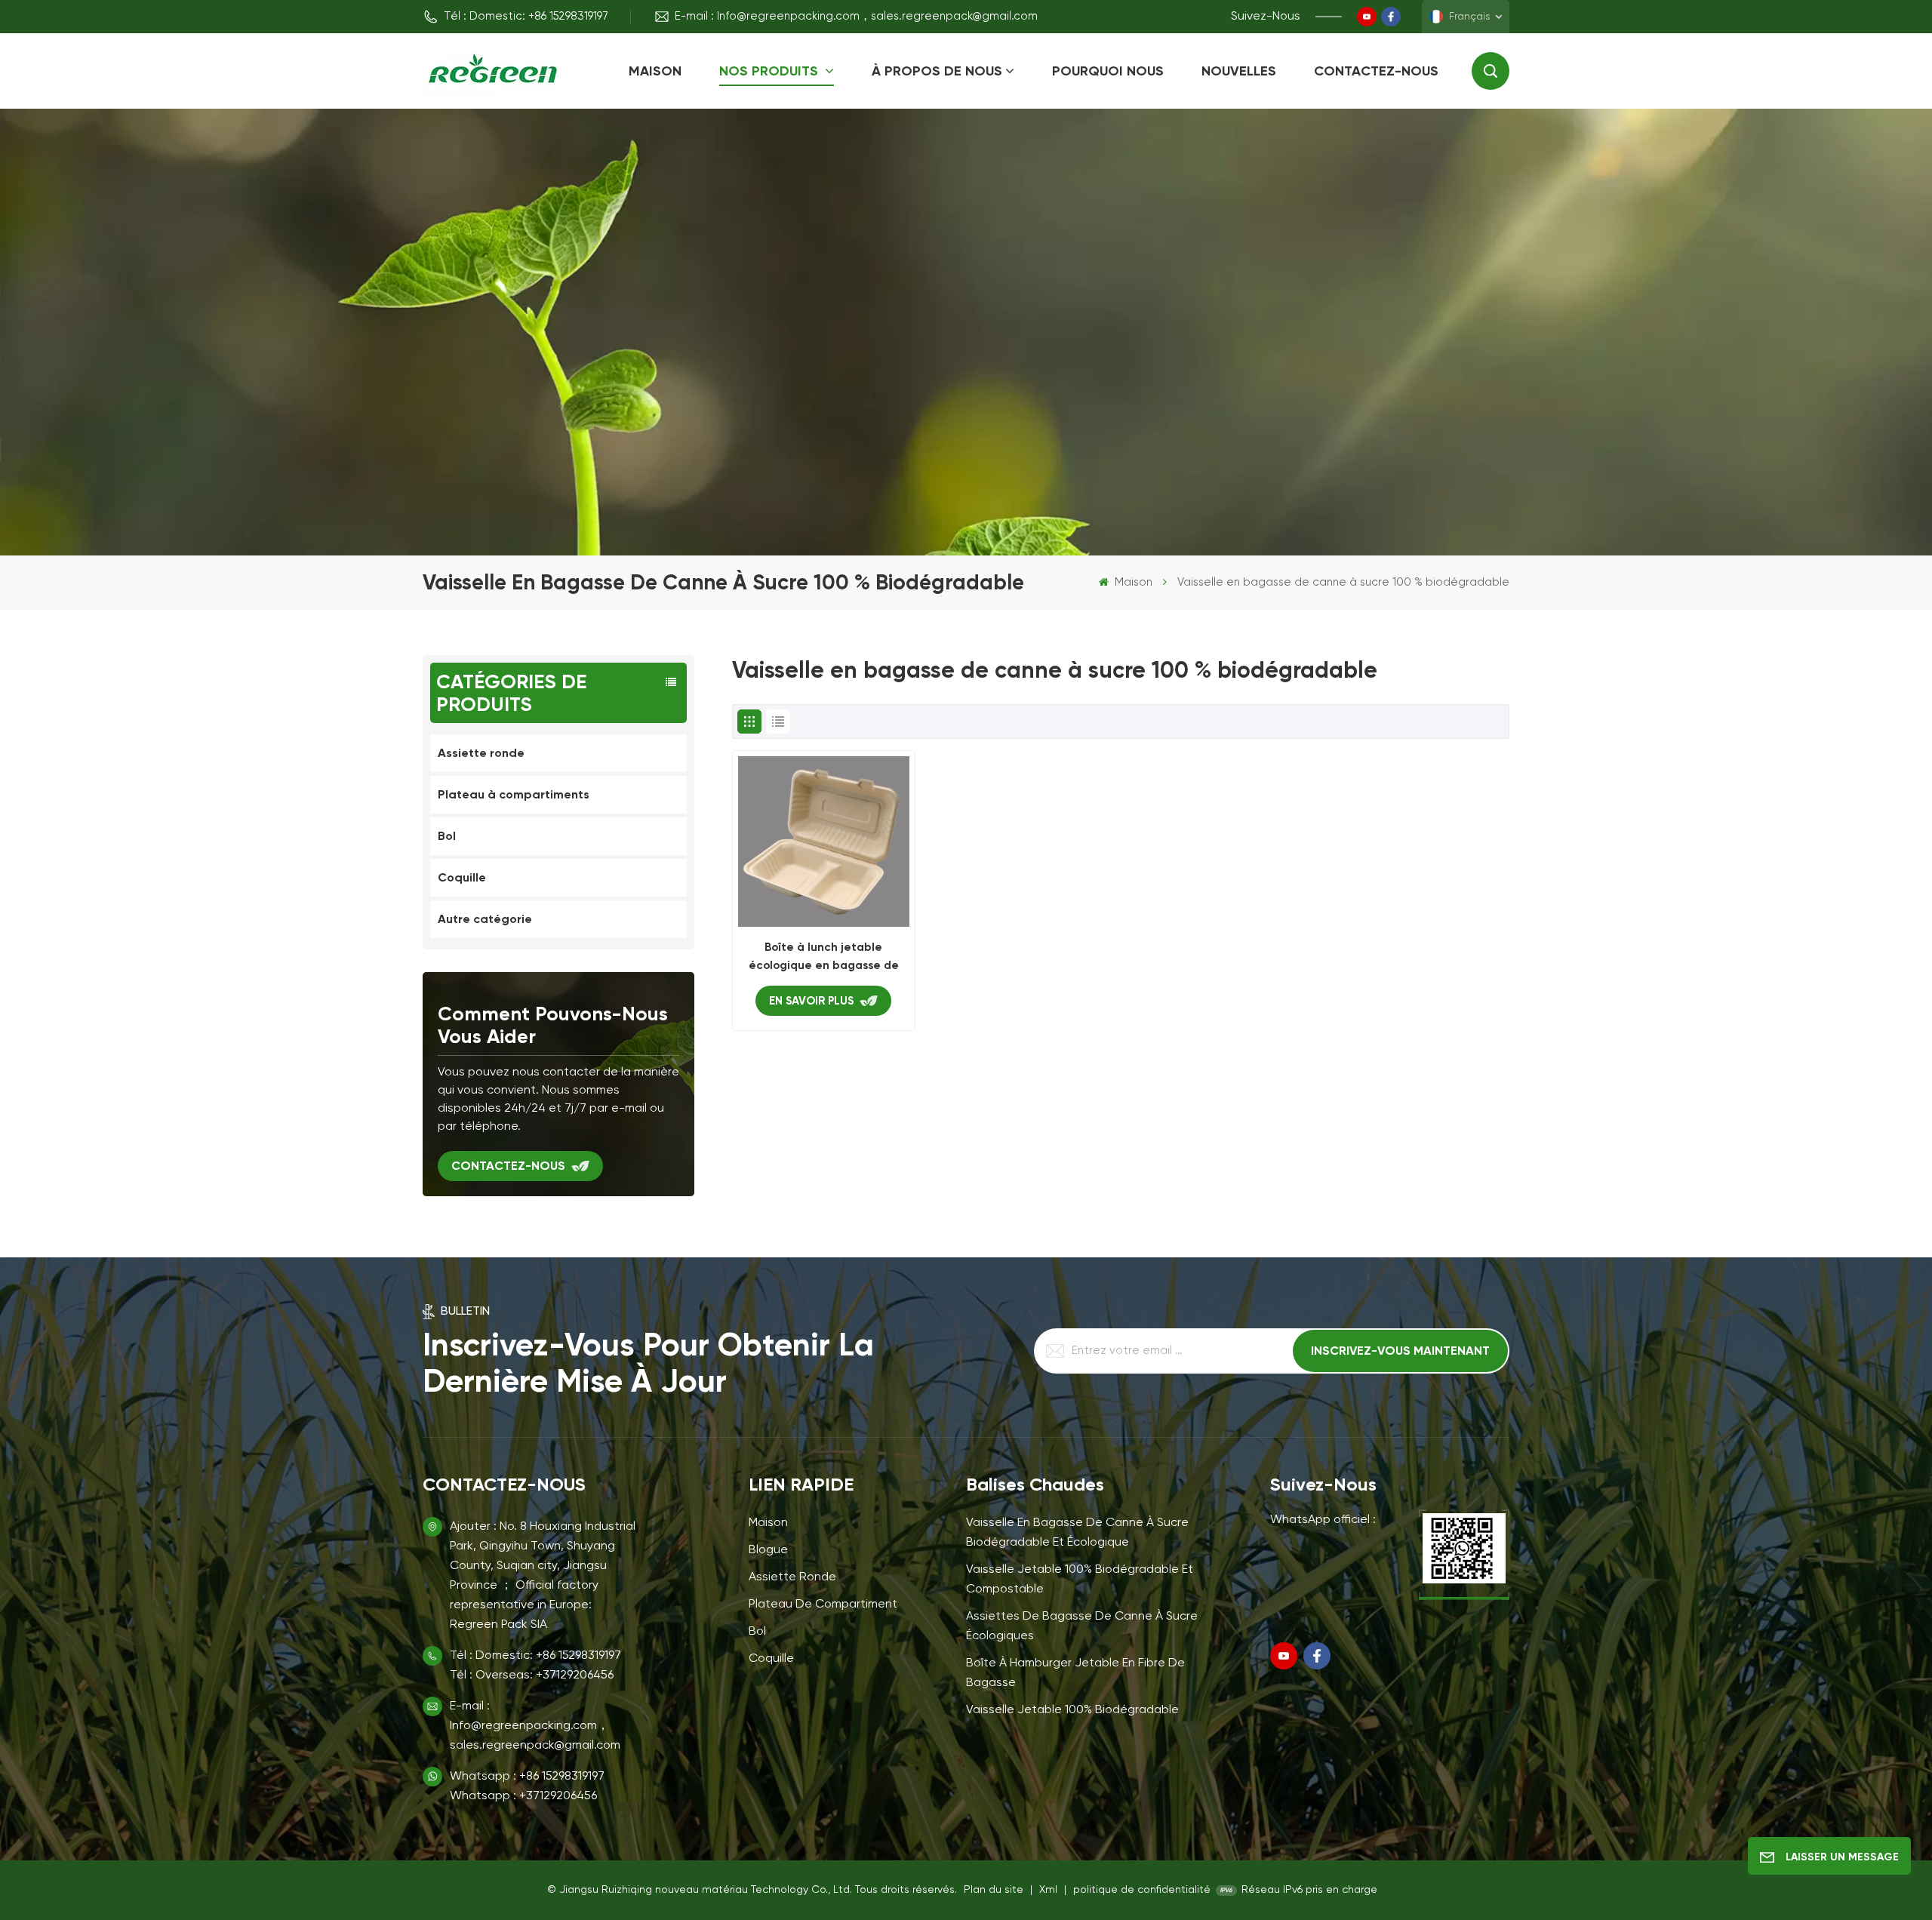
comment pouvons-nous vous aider (553, 1025)
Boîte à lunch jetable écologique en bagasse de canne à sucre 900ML (824, 957)
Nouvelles (1239, 71)
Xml (1048, 1890)
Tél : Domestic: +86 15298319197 (526, 16)
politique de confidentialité (1142, 1890)
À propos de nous (937, 71)
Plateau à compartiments (514, 794)
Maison (655, 71)
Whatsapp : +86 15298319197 (527, 1777)
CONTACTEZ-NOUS (508, 1166)
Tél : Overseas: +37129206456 (532, 1675)
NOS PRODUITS (771, 71)
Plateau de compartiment (823, 1605)
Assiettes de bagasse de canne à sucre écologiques (1082, 1626)
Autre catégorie (485, 919)
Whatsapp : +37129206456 (523, 1796)
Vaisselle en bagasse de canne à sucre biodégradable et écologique (1077, 1533)
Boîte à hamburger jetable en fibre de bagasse (1075, 1673)
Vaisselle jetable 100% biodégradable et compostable (1080, 1580)
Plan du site (995, 1890)
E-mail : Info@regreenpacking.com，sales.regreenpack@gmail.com (856, 16)
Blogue (768, 1550)
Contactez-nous (1376, 71)
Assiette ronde (481, 753)
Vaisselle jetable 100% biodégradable (1072, 1710)
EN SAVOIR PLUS (811, 1001)
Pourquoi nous (1108, 71)
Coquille (462, 877)
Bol (447, 836)
